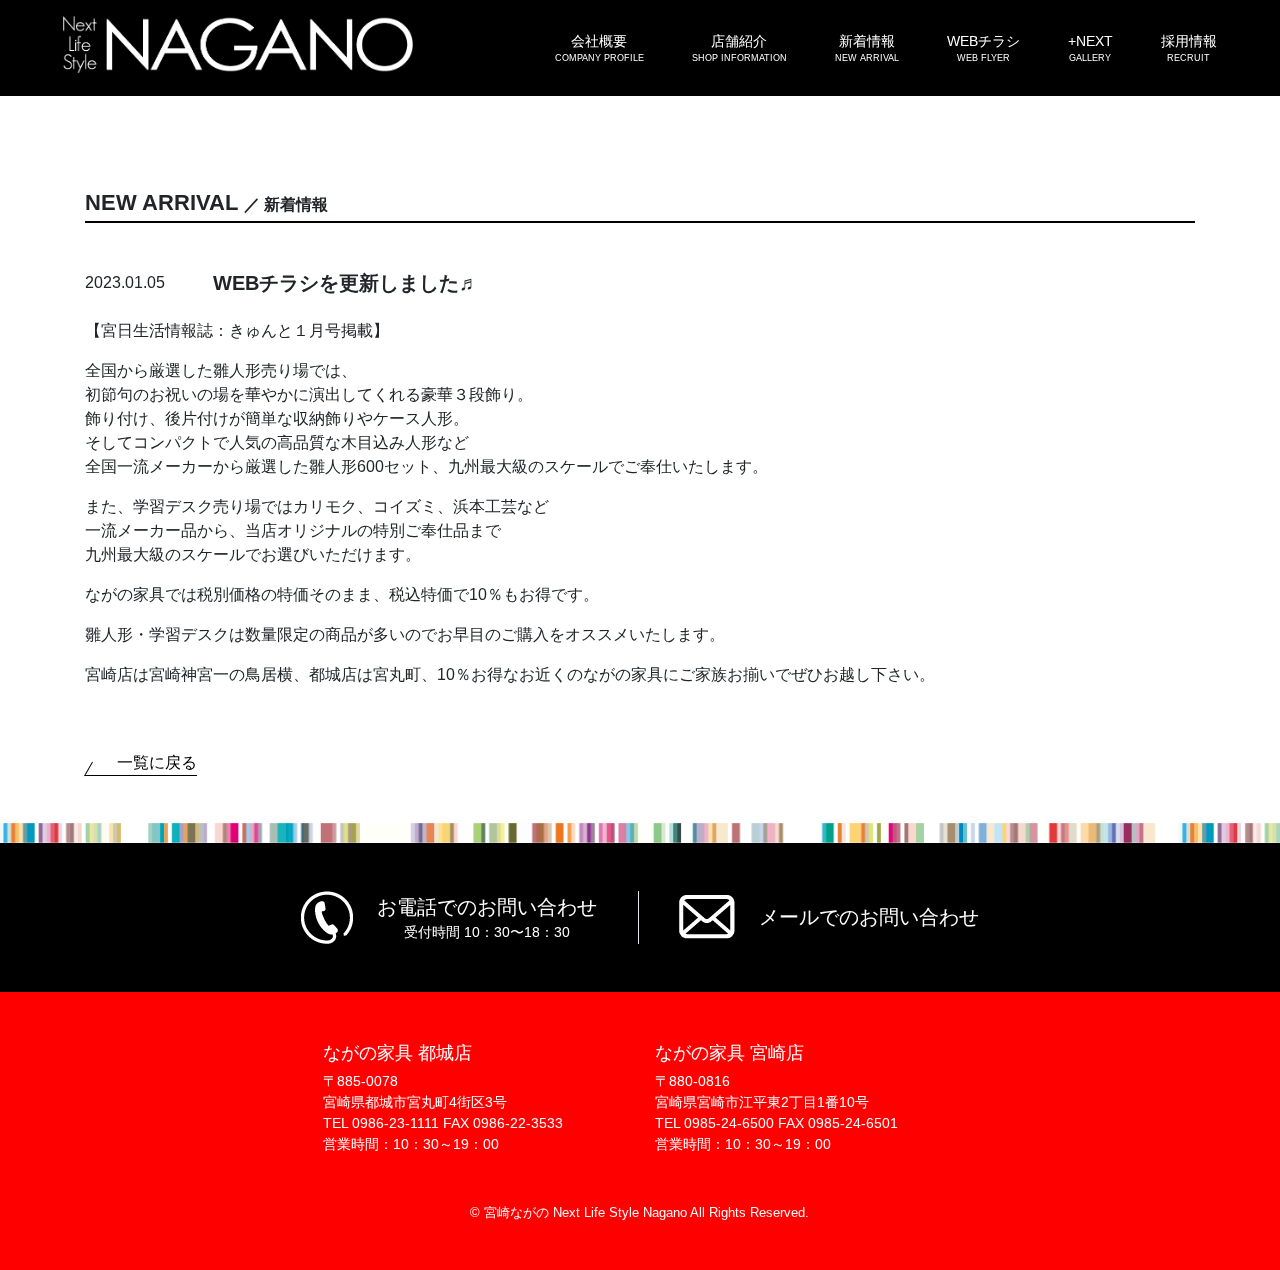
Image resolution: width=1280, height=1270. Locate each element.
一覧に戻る (157, 762)
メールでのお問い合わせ (869, 917)
